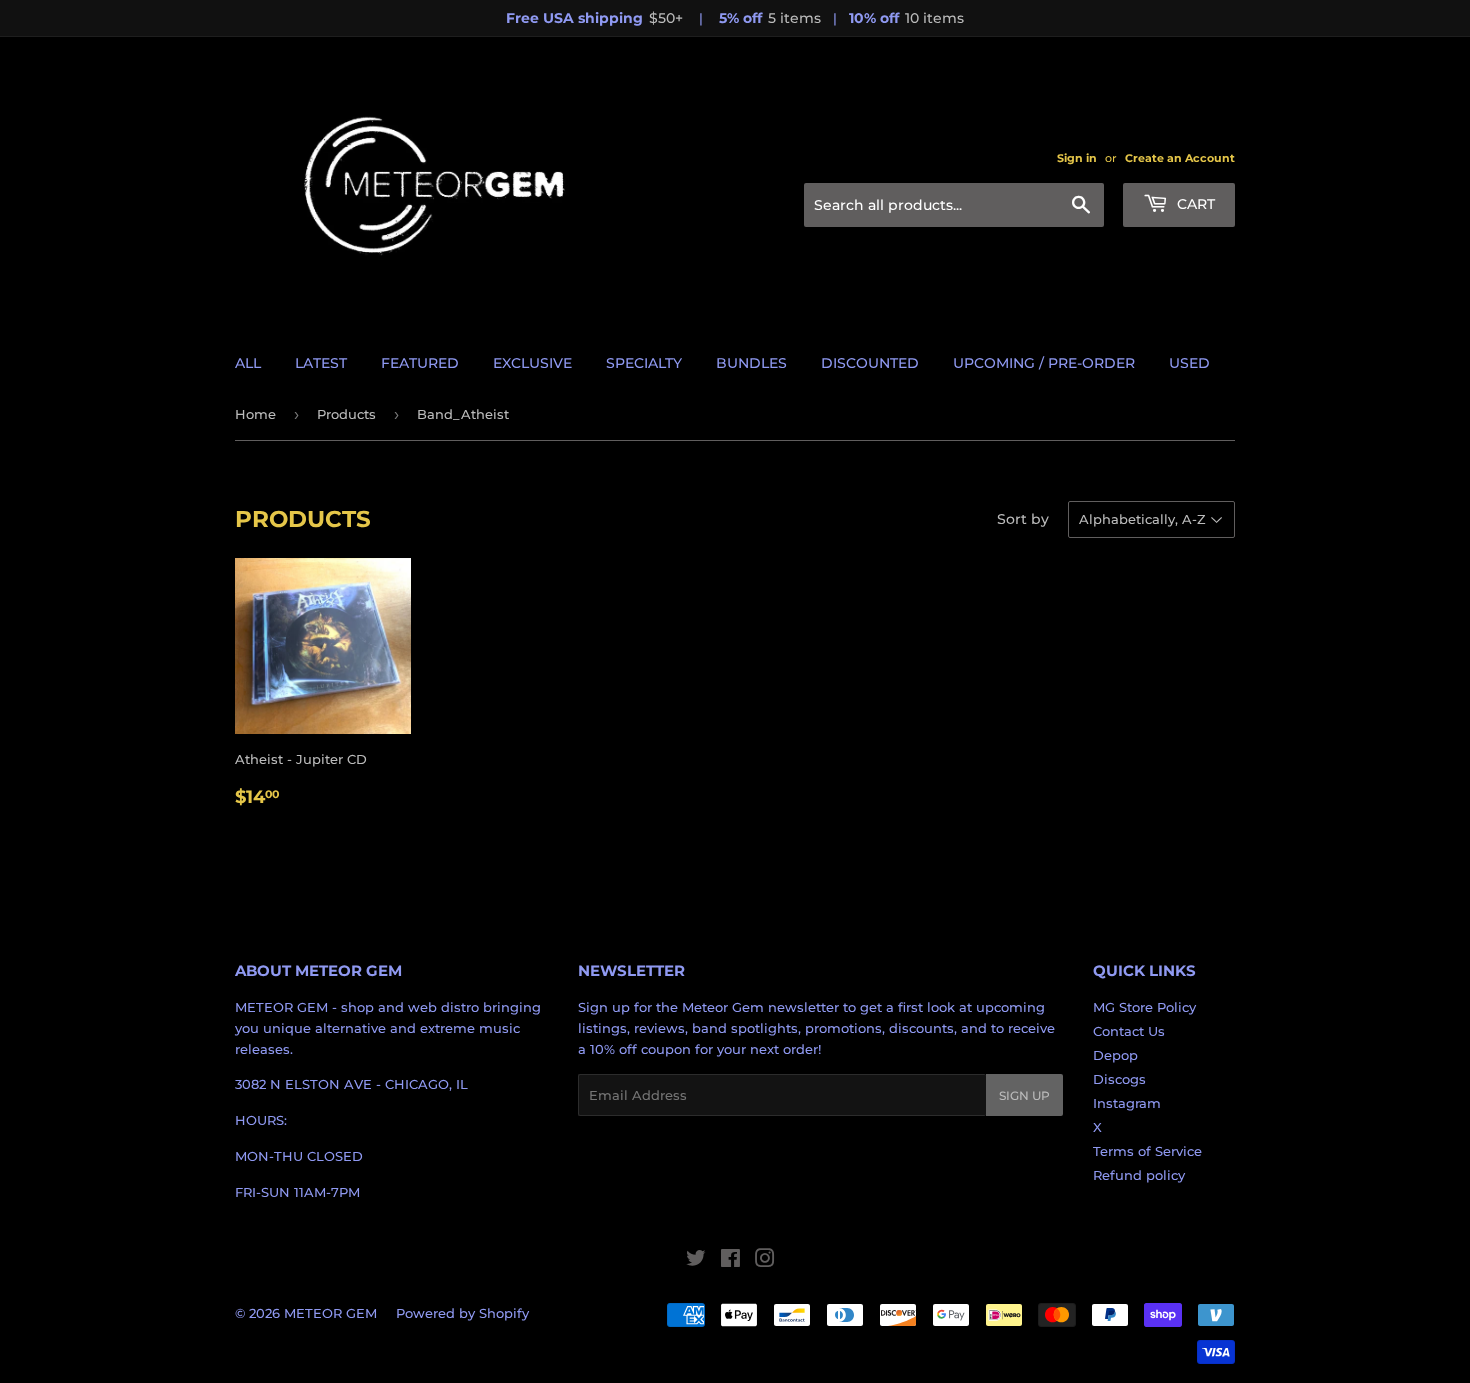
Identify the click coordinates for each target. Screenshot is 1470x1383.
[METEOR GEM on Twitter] (696, 1261)
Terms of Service (1147, 1151)
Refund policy (1139, 1175)
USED (1189, 363)
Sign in (1077, 158)
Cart (1194, 204)
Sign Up (1024, 1095)
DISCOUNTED (870, 363)
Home (255, 414)
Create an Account (1180, 158)
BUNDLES (751, 363)
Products (346, 414)
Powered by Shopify (462, 1313)
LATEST (321, 363)
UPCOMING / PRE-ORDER (1044, 363)
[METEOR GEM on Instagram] (765, 1261)
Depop (1115, 1055)
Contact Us (1129, 1031)
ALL (248, 363)
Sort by (1023, 519)
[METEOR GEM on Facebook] (730, 1261)
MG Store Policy (1144, 1007)
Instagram (1127, 1103)
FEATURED (420, 363)
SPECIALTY (644, 363)
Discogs (1119, 1079)
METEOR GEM (330, 1313)
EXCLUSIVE (532, 363)
